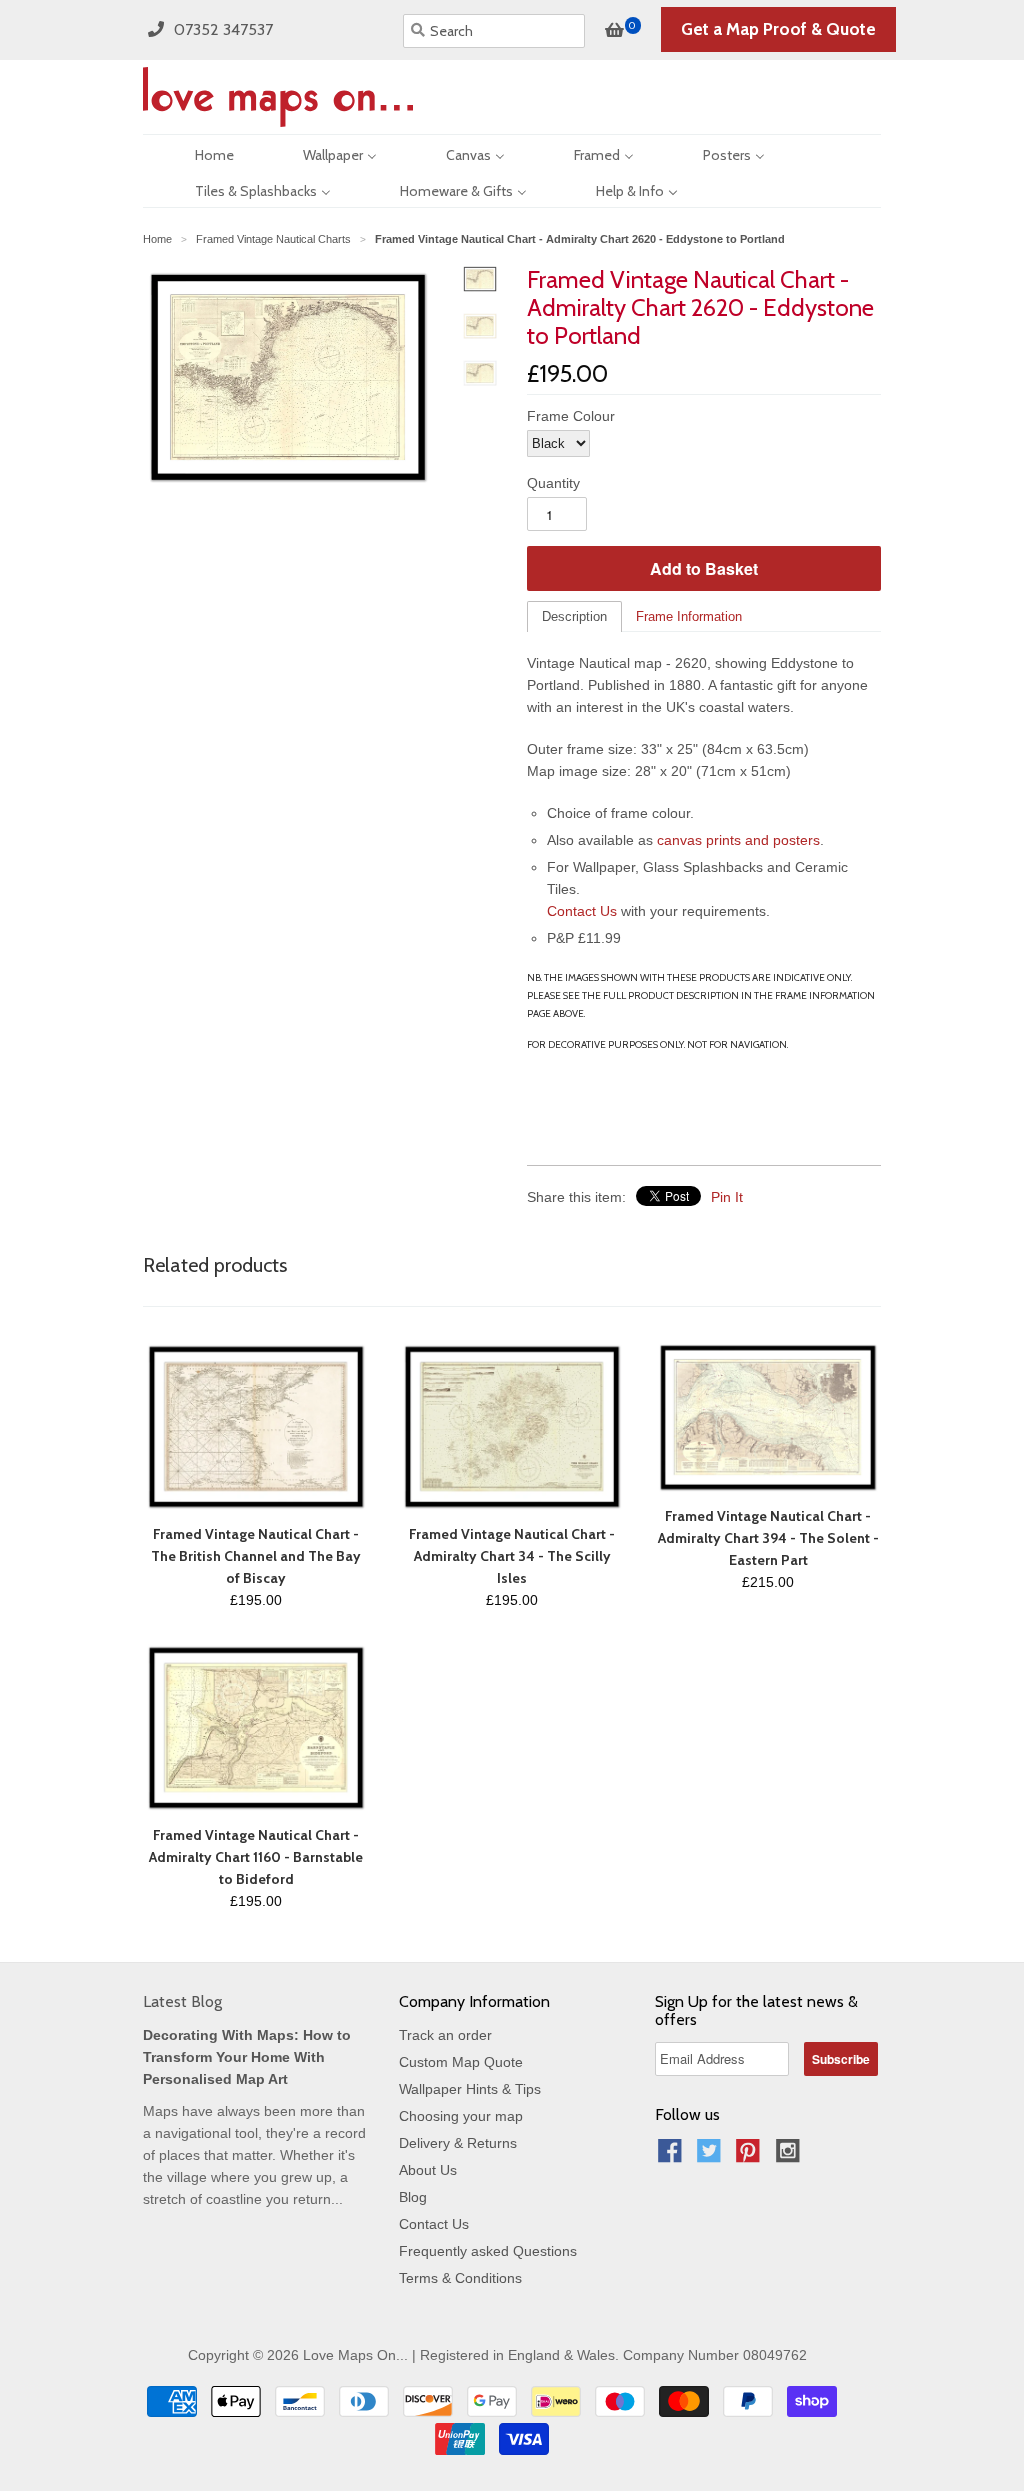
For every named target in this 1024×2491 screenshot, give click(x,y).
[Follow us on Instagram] (791, 2156)
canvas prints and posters (738, 840)
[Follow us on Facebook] (673, 2156)
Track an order (445, 2035)
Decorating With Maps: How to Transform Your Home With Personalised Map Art (247, 2057)
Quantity (553, 483)
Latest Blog (182, 2001)
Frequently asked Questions (488, 2251)
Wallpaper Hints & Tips (470, 2089)
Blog (413, 2197)
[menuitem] (197, 153)
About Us (428, 2170)
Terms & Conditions (460, 2278)
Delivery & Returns (458, 2143)
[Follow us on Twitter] (712, 2156)
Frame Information (689, 616)
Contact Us (582, 911)
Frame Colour (571, 416)
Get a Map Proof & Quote (778, 29)
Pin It (727, 1197)
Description (574, 616)
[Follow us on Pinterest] (751, 2156)
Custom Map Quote (461, 2062)
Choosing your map (461, 2116)
